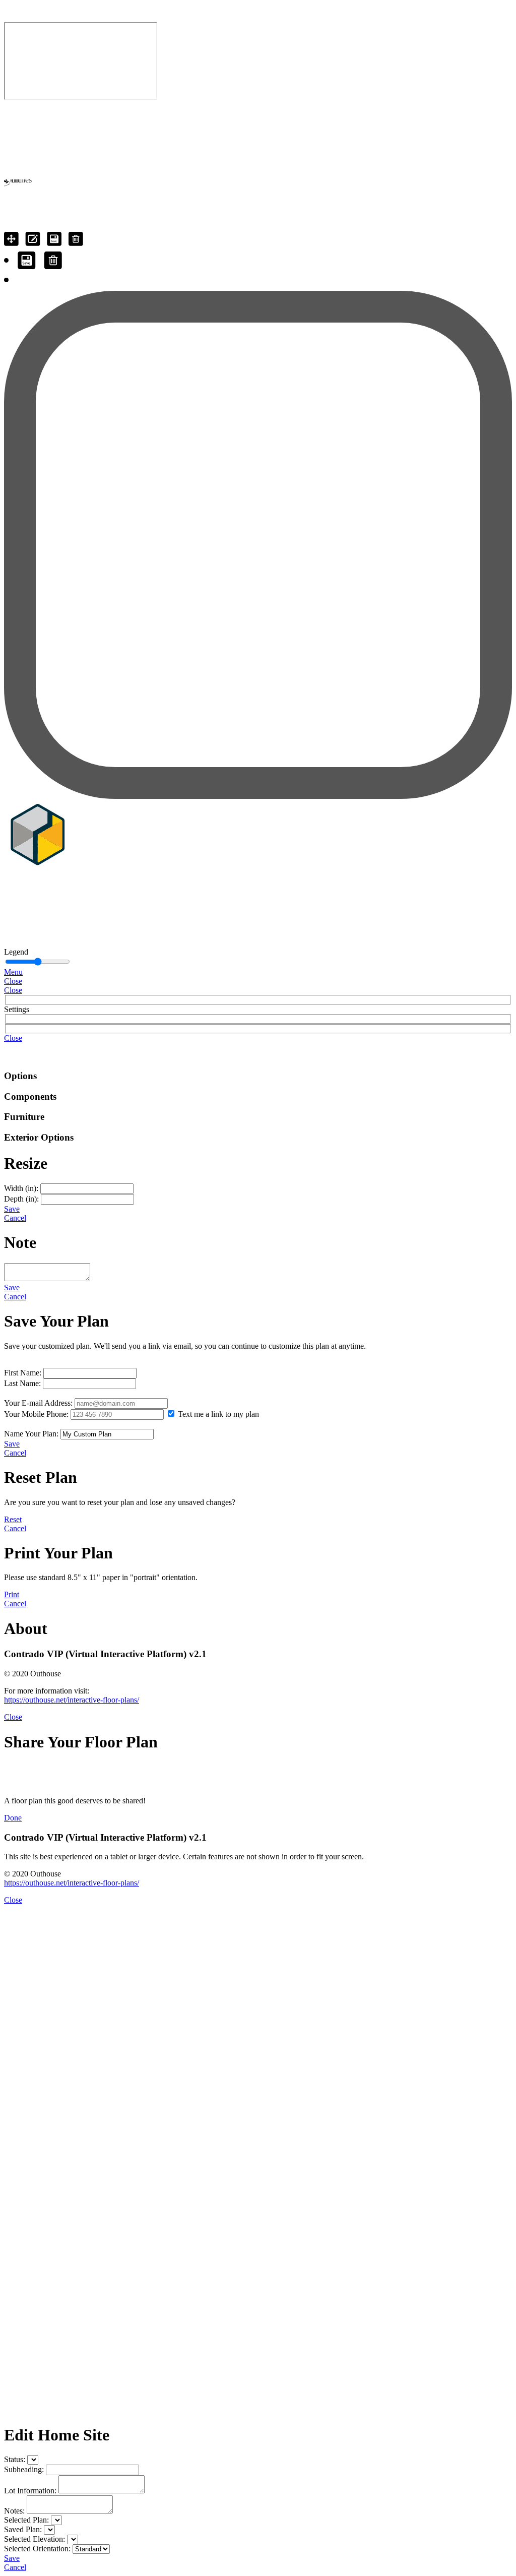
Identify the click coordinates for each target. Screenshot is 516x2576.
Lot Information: (30, 2491)
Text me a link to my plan (218, 1414)
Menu (13, 972)
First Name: (23, 1373)
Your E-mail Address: (38, 1403)
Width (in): (21, 1188)
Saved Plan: (23, 2529)
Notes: (14, 2511)
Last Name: (22, 1383)
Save (12, 1209)
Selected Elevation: (35, 2539)
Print (12, 1594)
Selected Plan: (26, 2520)
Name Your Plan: (31, 1434)
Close (13, 981)
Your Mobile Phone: (36, 1414)
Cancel (15, 1218)
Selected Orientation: (37, 2549)
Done (13, 1818)
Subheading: (24, 2469)
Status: (15, 2459)
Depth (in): (21, 1199)
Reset (13, 1519)
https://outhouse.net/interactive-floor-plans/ (72, 1700)
